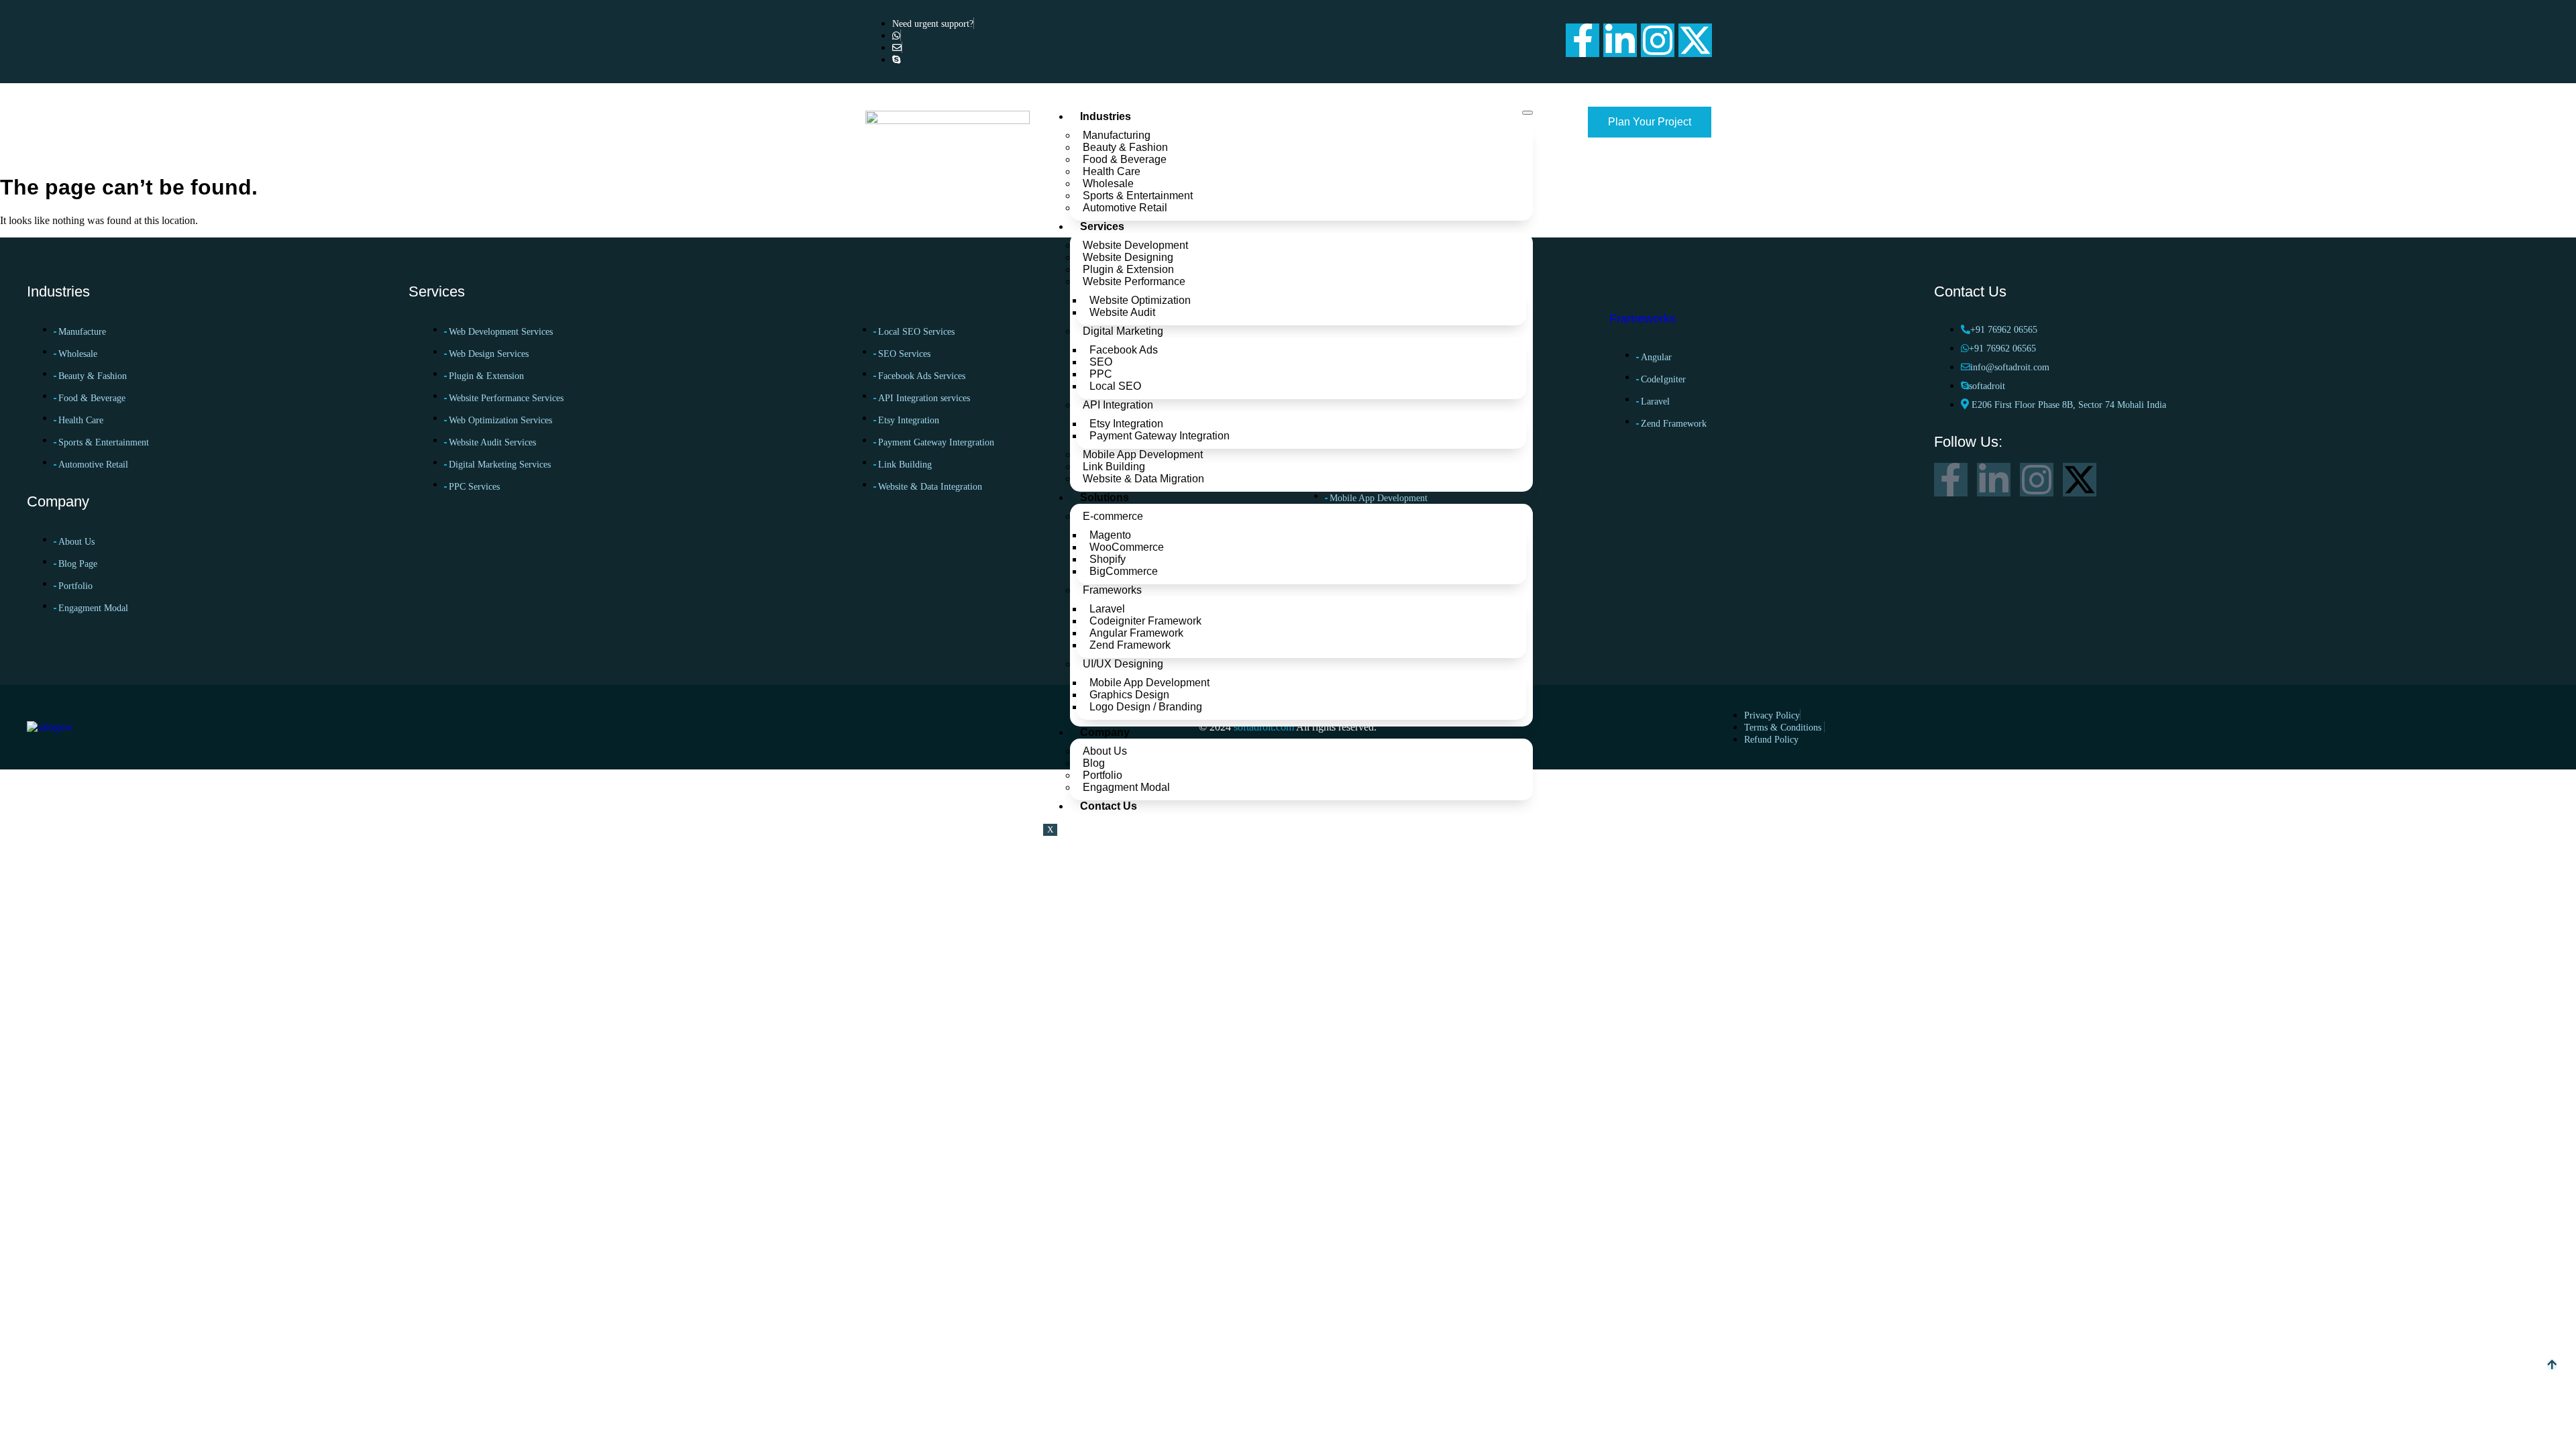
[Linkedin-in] (1620, 40)
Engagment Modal (1126, 787)
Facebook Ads (1124, 350)
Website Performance (1134, 281)
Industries (1106, 116)
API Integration (1118, 405)
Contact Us (1109, 806)
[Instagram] (1658, 40)
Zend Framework (1131, 645)
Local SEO (1115, 386)
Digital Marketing (1123, 331)
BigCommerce (1124, 571)
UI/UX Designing (1123, 664)
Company (1105, 732)
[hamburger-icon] (1527, 113)
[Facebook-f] (1582, 40)
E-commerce (1113, 516)
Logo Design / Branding (1146, 707)
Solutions (1105, 497)
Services (1102, 226)
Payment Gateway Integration (1160, 436)
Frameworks (1112, 590)
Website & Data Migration (1143, 479)
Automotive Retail (1125, 208)
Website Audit (1122, 312)
